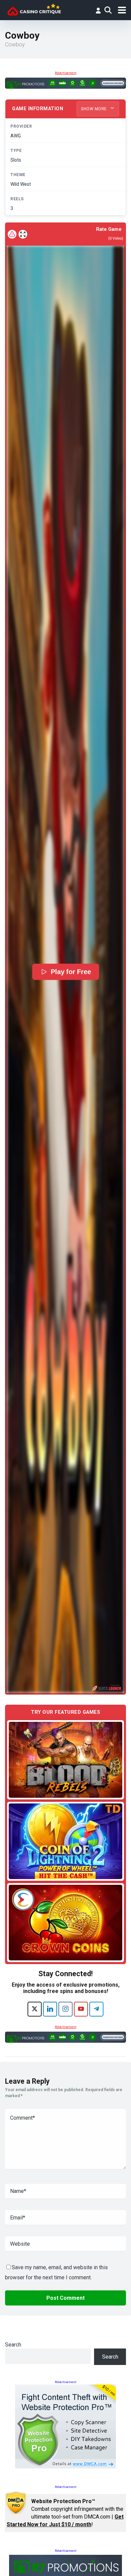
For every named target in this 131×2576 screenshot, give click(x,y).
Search (13, 2345)
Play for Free (71, 972)
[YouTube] (81, 2009)
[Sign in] (98, 10)
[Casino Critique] (34, 9)
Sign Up (60, 2539)
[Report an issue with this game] (12, 234)
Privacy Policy (47, 2563)
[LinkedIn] (50, 2009)
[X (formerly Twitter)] (35, 2009)
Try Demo (65, 1760)
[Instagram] (65, 2009)
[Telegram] (96, 2009)
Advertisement (65, 73)
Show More (94, 109)
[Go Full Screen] (23, 234)
